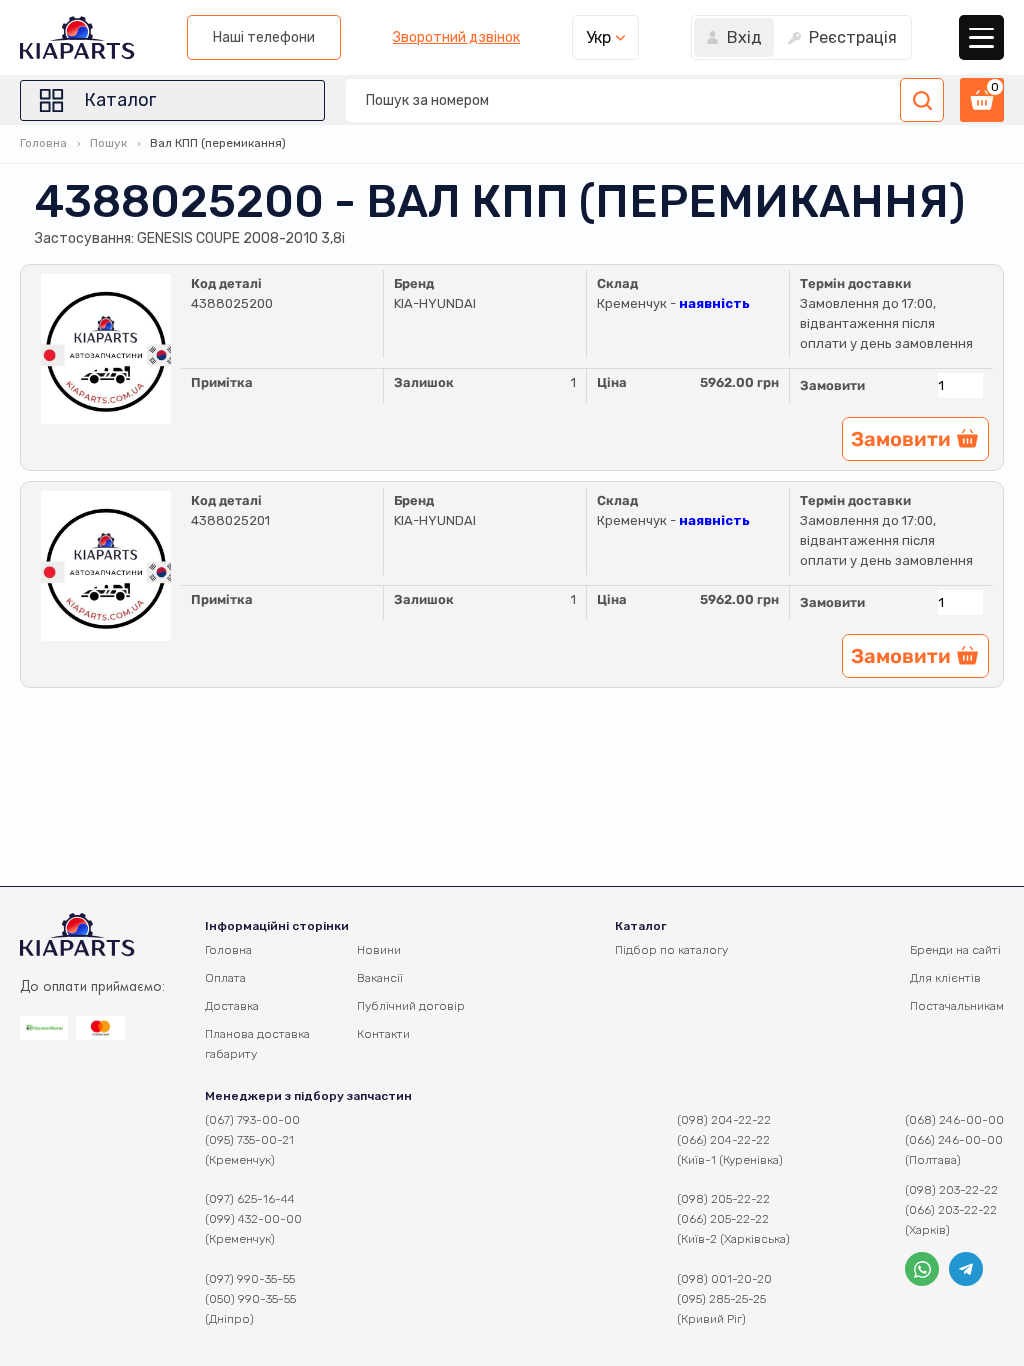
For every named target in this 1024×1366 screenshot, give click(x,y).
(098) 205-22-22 (723, 1199)
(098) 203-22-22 (951, 1190)
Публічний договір (411, 1006)
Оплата (225, 978)
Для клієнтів (945, 978)
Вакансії (380, 978)
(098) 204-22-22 (724, 1120)
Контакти (383, 1034)
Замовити (832, 385)
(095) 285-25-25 (721, 1299)
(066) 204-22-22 (723, 1140)
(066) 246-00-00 (954, 1140)
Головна (43, 143)
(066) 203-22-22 (951, 1210)
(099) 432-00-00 (253, 1219)
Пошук (108, 143)
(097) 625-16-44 (250, 1199)
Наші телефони (264, 37)
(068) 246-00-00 (954, 1120)
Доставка (232, 1006)
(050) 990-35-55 (250, 1299)
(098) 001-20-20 (724, 1279)
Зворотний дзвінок (456, 38)
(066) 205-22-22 (723, 1219)
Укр (598, 37)
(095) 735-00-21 (249, 1140)
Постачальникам (957, 1006)
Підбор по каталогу (671, 950)
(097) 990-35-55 (250, 1279)
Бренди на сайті (955, 950)
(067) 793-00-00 (252, 1120)
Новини (379, 950)
